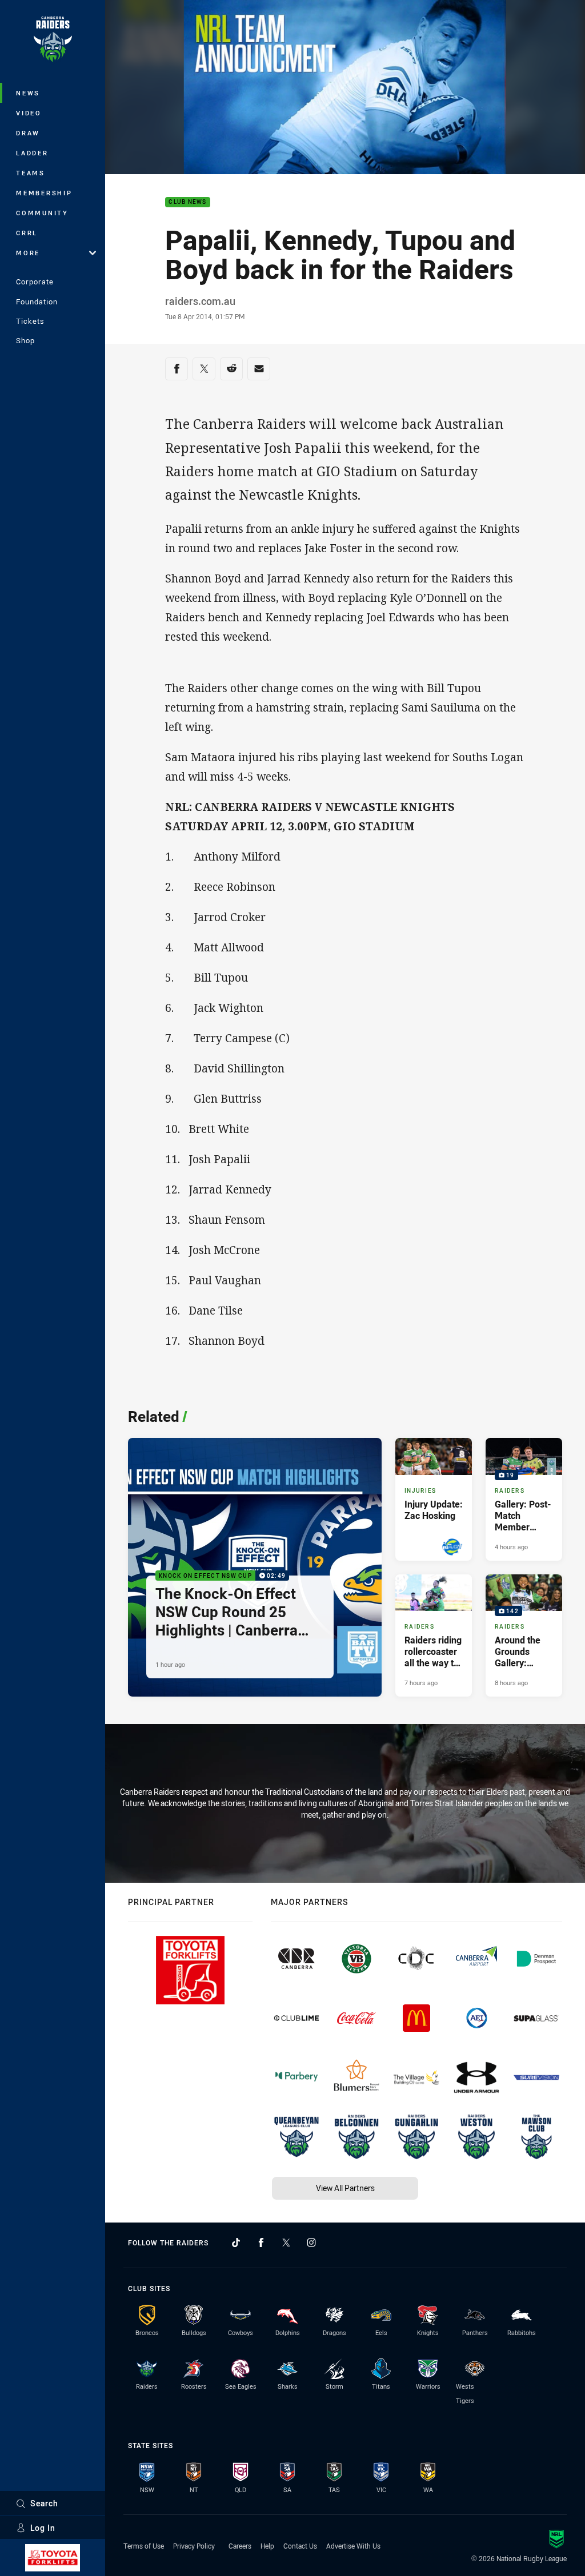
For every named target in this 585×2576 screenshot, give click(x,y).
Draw (28, 133)
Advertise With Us (353, 2546)
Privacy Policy (194, 2546)
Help (267, 2546)
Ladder (32, 153)
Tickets (30, 321)
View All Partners (345, 2188)
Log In (43, 2528)
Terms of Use (144, 2546)
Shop (25, 340)
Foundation (37, 302)
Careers (240, 2546)
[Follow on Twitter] (286, 2243)
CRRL (27, 233)
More (28, 253)
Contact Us (300, 2546)
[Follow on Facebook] (261, 2243)
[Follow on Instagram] (311, 2243)
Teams (31, 173)
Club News (187, 202)
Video (29, 113)
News (28, 93)
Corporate (35, 282)
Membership (44, 193)
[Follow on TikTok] (236, 2243)
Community (42, 213)
